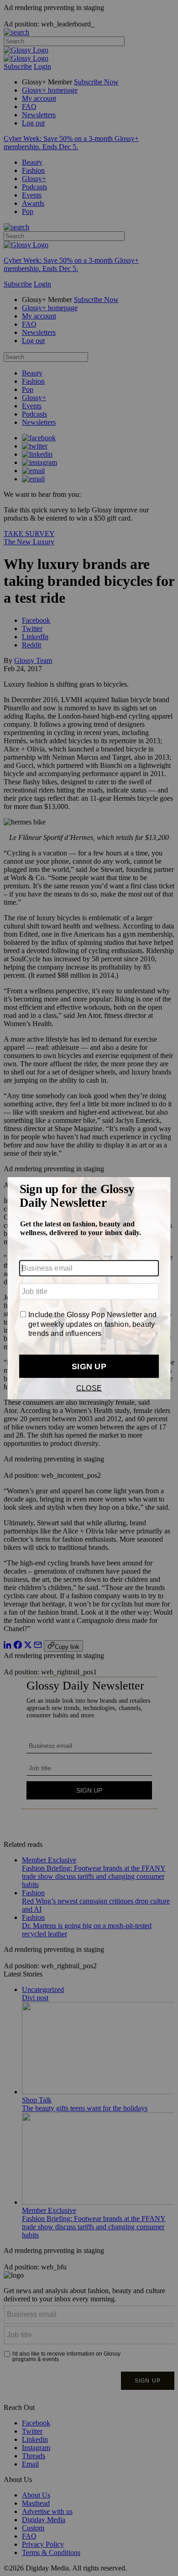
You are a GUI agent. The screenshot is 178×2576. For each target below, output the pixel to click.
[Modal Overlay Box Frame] (89, 1288)
